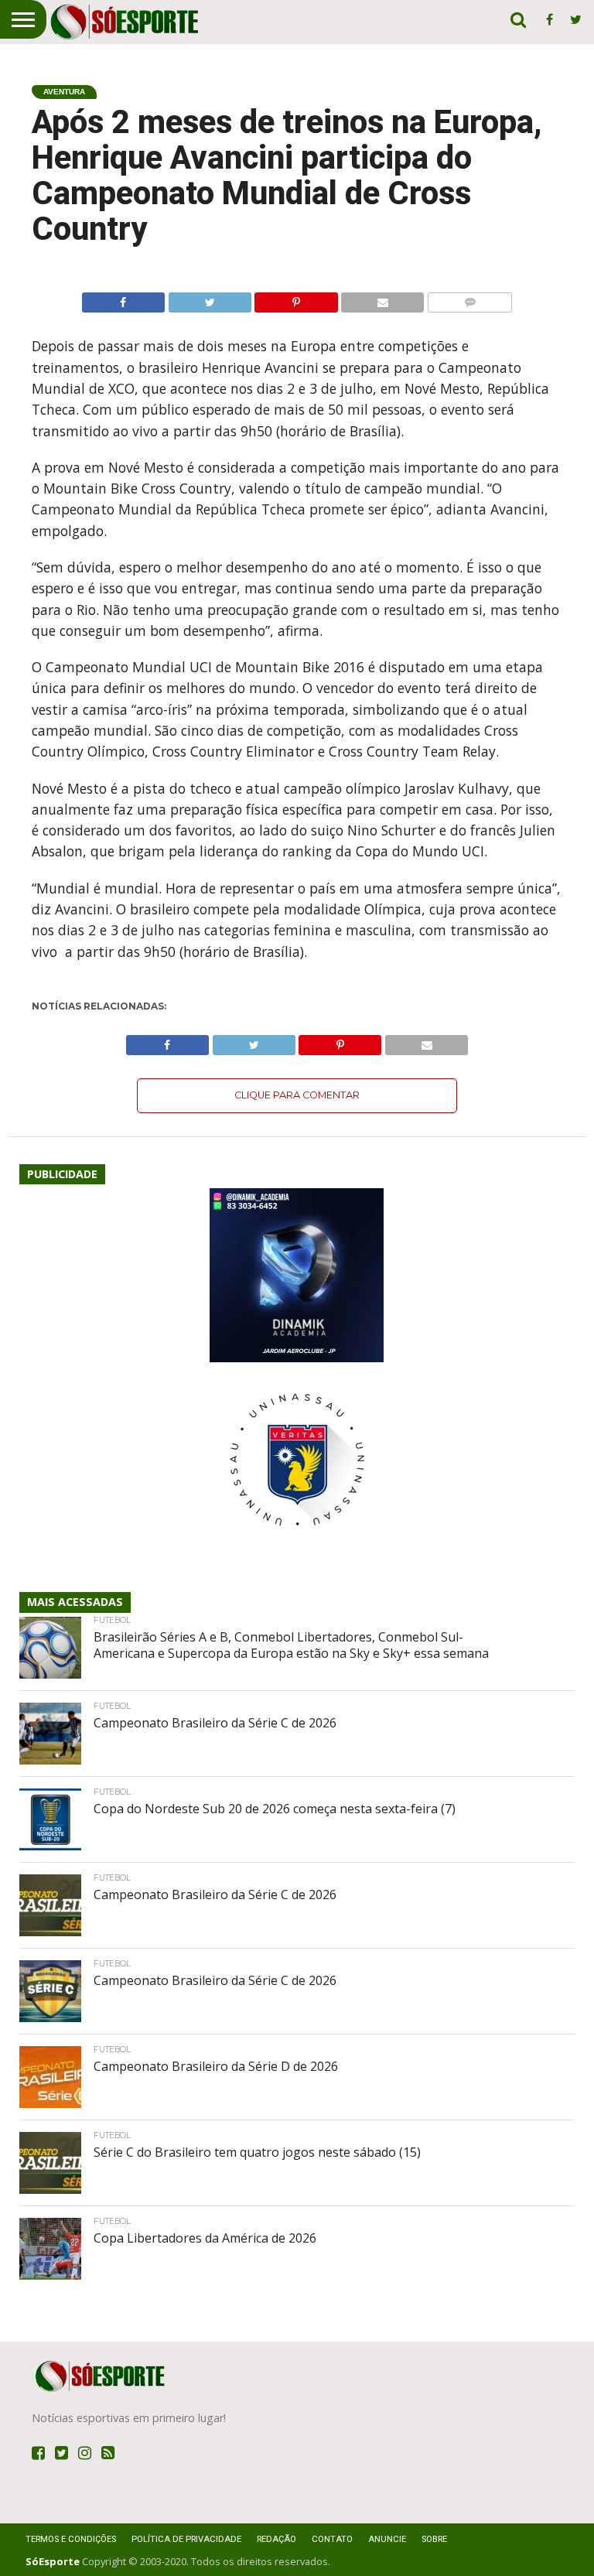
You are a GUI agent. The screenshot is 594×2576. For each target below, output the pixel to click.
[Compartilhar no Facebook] (123, 299)
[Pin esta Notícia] (296, 299)
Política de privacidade (186, 2539)
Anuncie (387, 2539)
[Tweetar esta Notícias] (210, 299)
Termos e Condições (71, 2539)
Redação (277, 2539)
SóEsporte (53, 2561)
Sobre (434, 2539)
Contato (332, 2539)
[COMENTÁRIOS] (469, 299)
